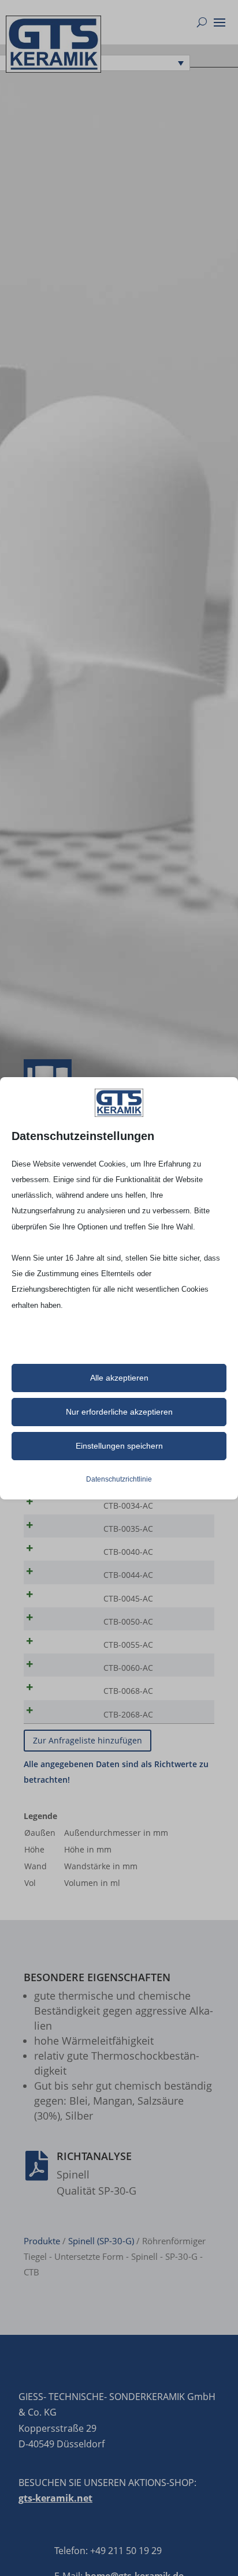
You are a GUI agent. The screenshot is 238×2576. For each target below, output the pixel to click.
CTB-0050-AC (128, 1621)
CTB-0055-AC (128, 1645)
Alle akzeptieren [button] (119, 1378)
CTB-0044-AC (128, 1575)
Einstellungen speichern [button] (119, 1446)
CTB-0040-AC (128, 1552)
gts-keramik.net (55, 2498)
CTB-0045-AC (128, 1598)
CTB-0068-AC (128, 1691)
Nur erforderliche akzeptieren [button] (119, 1412)
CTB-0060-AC (128, 1668)
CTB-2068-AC (128, 1714)
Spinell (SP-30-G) (101, 2241)
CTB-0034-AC (128, 1506)
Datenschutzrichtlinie (119, 1479)
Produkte (42, 2241)
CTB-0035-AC (128, 1529)
